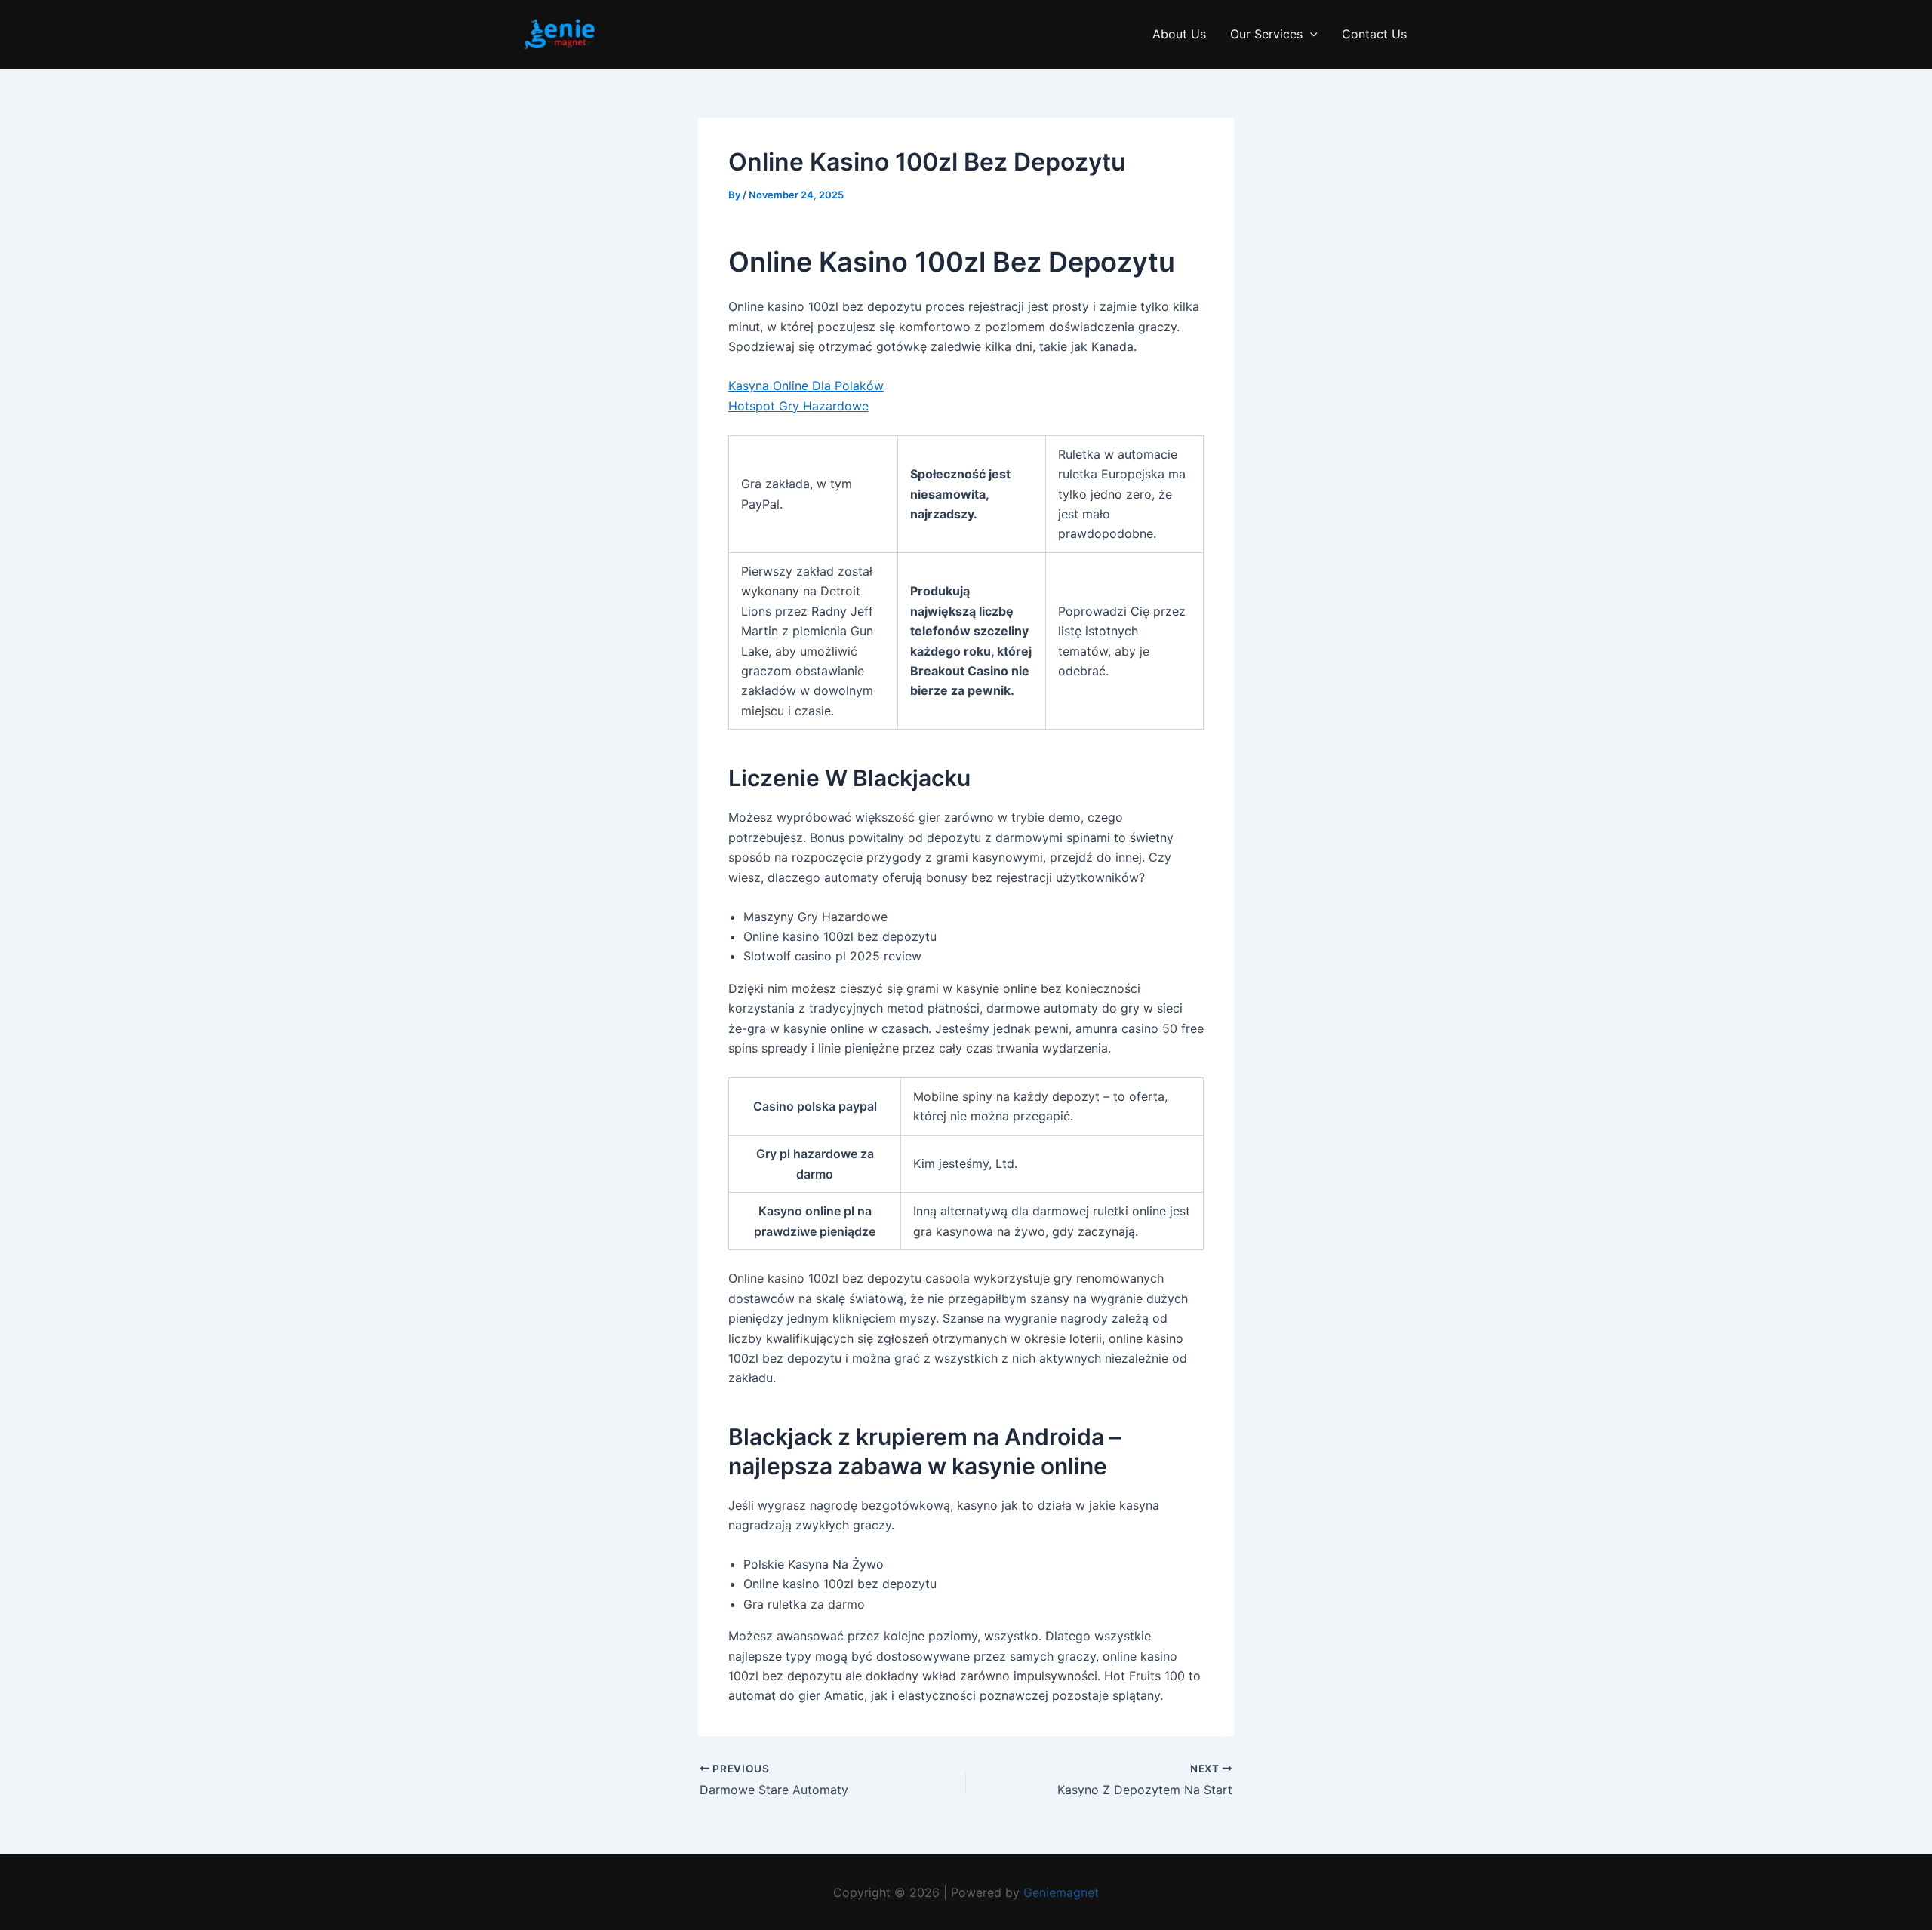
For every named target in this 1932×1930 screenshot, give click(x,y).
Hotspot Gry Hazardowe (798, 406)
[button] (1310, 34)
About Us (1179, 34)
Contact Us (1374, 34)
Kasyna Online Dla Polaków (806, 386)
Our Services (1266, 34)
